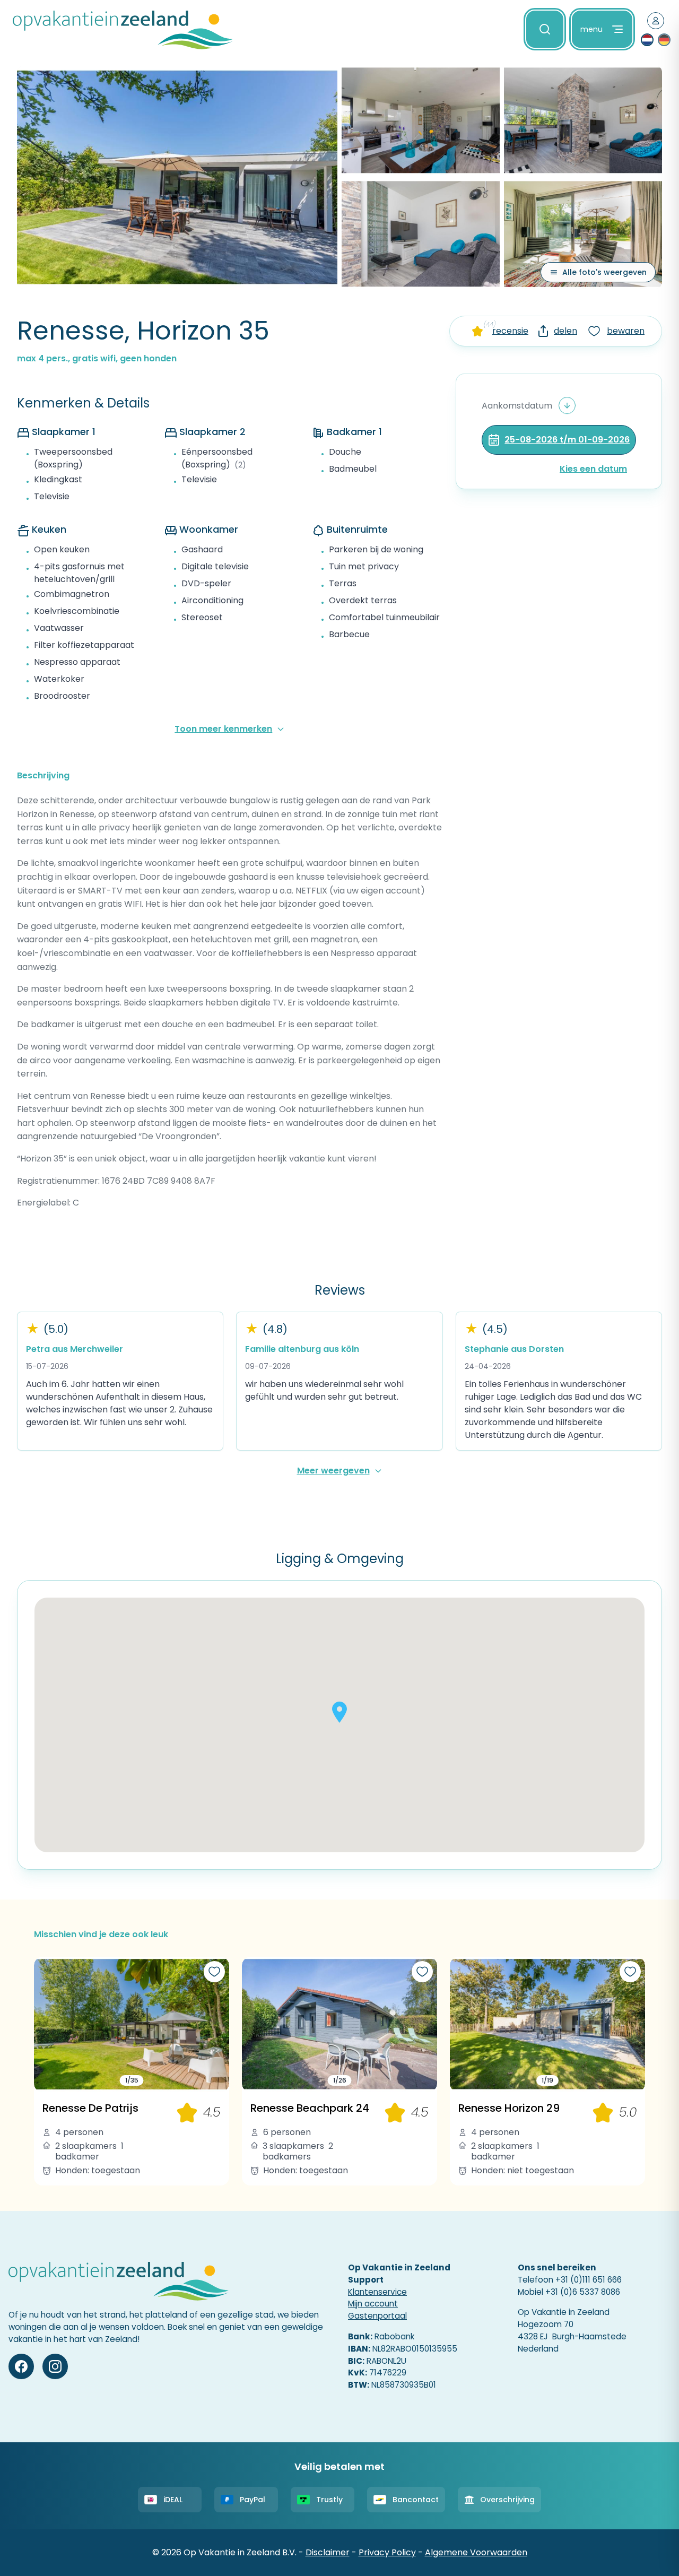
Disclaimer (328, 2552)
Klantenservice (377, 2292)
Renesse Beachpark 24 (310, 2108)
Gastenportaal (377, 2316)
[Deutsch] (664, 40)
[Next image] (217, 2024)
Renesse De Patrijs (90, 2108)
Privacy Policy (387, 2552)
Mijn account (373, 2304)
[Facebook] (21, 2366)
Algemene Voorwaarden (476, 2552)
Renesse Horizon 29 (509, 2108)
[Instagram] (55, 2366)
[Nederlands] (647, 40)
